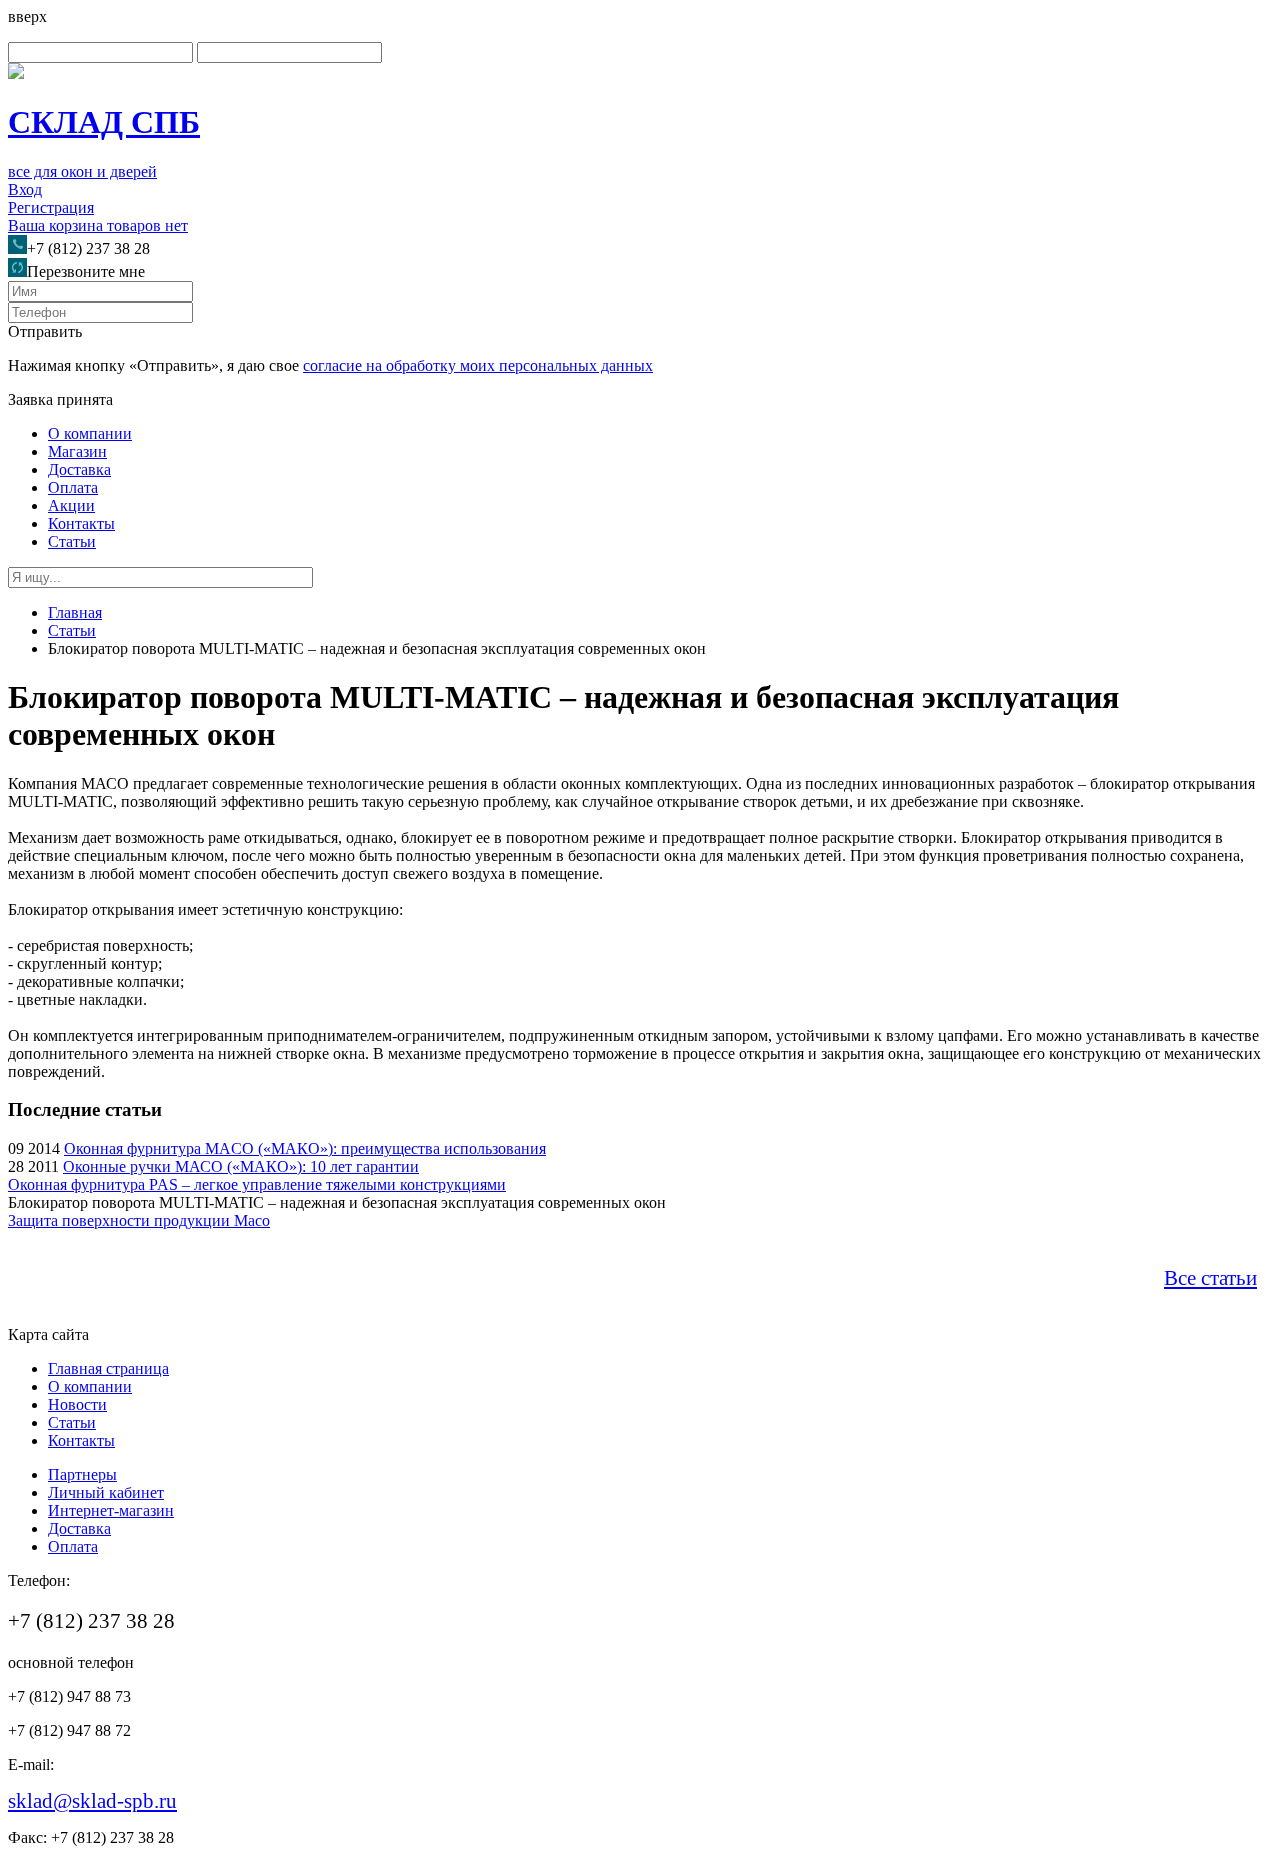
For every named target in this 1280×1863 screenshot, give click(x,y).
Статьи (72, 541)
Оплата (73, 487)
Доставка (79, 469)
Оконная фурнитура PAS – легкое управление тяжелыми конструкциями (257, 1184)
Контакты (81, 523)
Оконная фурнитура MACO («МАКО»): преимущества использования (305, 1148)
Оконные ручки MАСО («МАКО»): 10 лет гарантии (241, 1166)
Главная (75, 612)
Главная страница (108, 1368)
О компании (90, 433)
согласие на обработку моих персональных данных (478, 365)
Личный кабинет (106, 1492)
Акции (71, 505)
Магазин (77, 451)
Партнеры (82, 1474)
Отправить (45, 331)
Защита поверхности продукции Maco (139, 1220)
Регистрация (51, 207)
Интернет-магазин (111, 1510)
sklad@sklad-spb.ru (92, 1801)
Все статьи (1210, 1277)
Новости (77, 1404)
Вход (25, 189)
